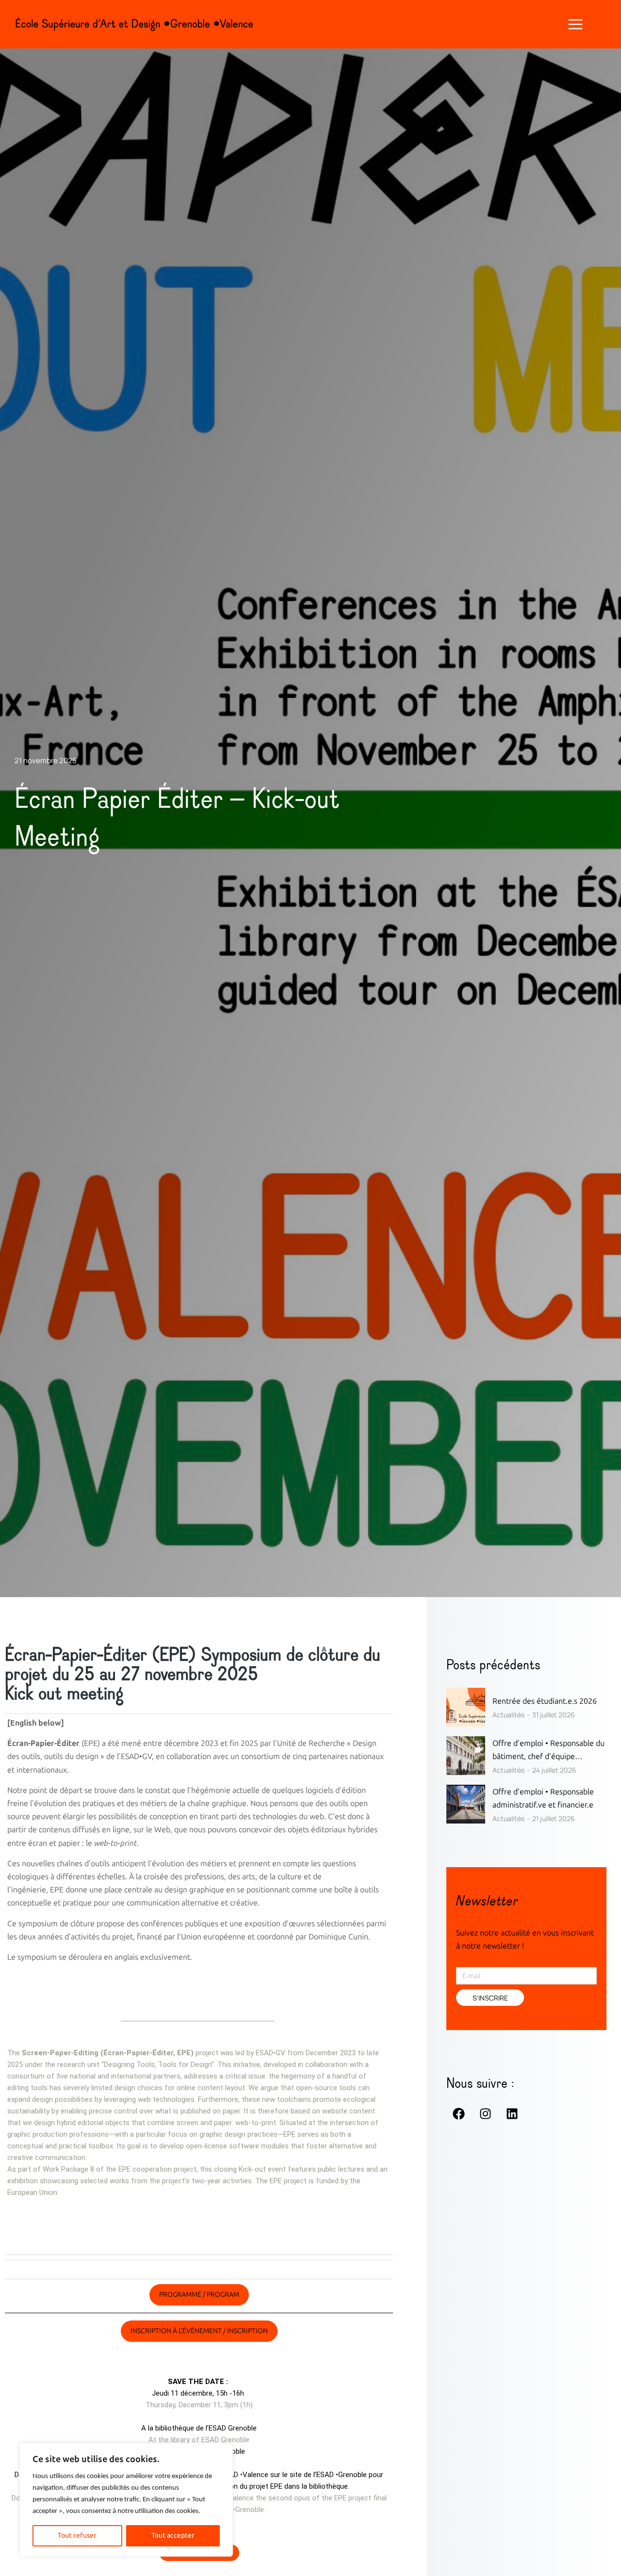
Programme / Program (199, 2295)
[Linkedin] (512, 2113)
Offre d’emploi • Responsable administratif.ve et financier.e (543, 1798)
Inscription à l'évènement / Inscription (199, 2331)
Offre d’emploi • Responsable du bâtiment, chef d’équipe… (548, 1750)
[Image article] (466, 1707)
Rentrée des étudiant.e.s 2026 (545, 1701)
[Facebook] (458, 2113)
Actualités (508, 1715)
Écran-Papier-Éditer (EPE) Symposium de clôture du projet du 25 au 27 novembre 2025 (193, 1665)
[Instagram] (485, 2113)
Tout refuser (77, 2536)
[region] (126, 2500)
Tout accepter (173, 2536)
